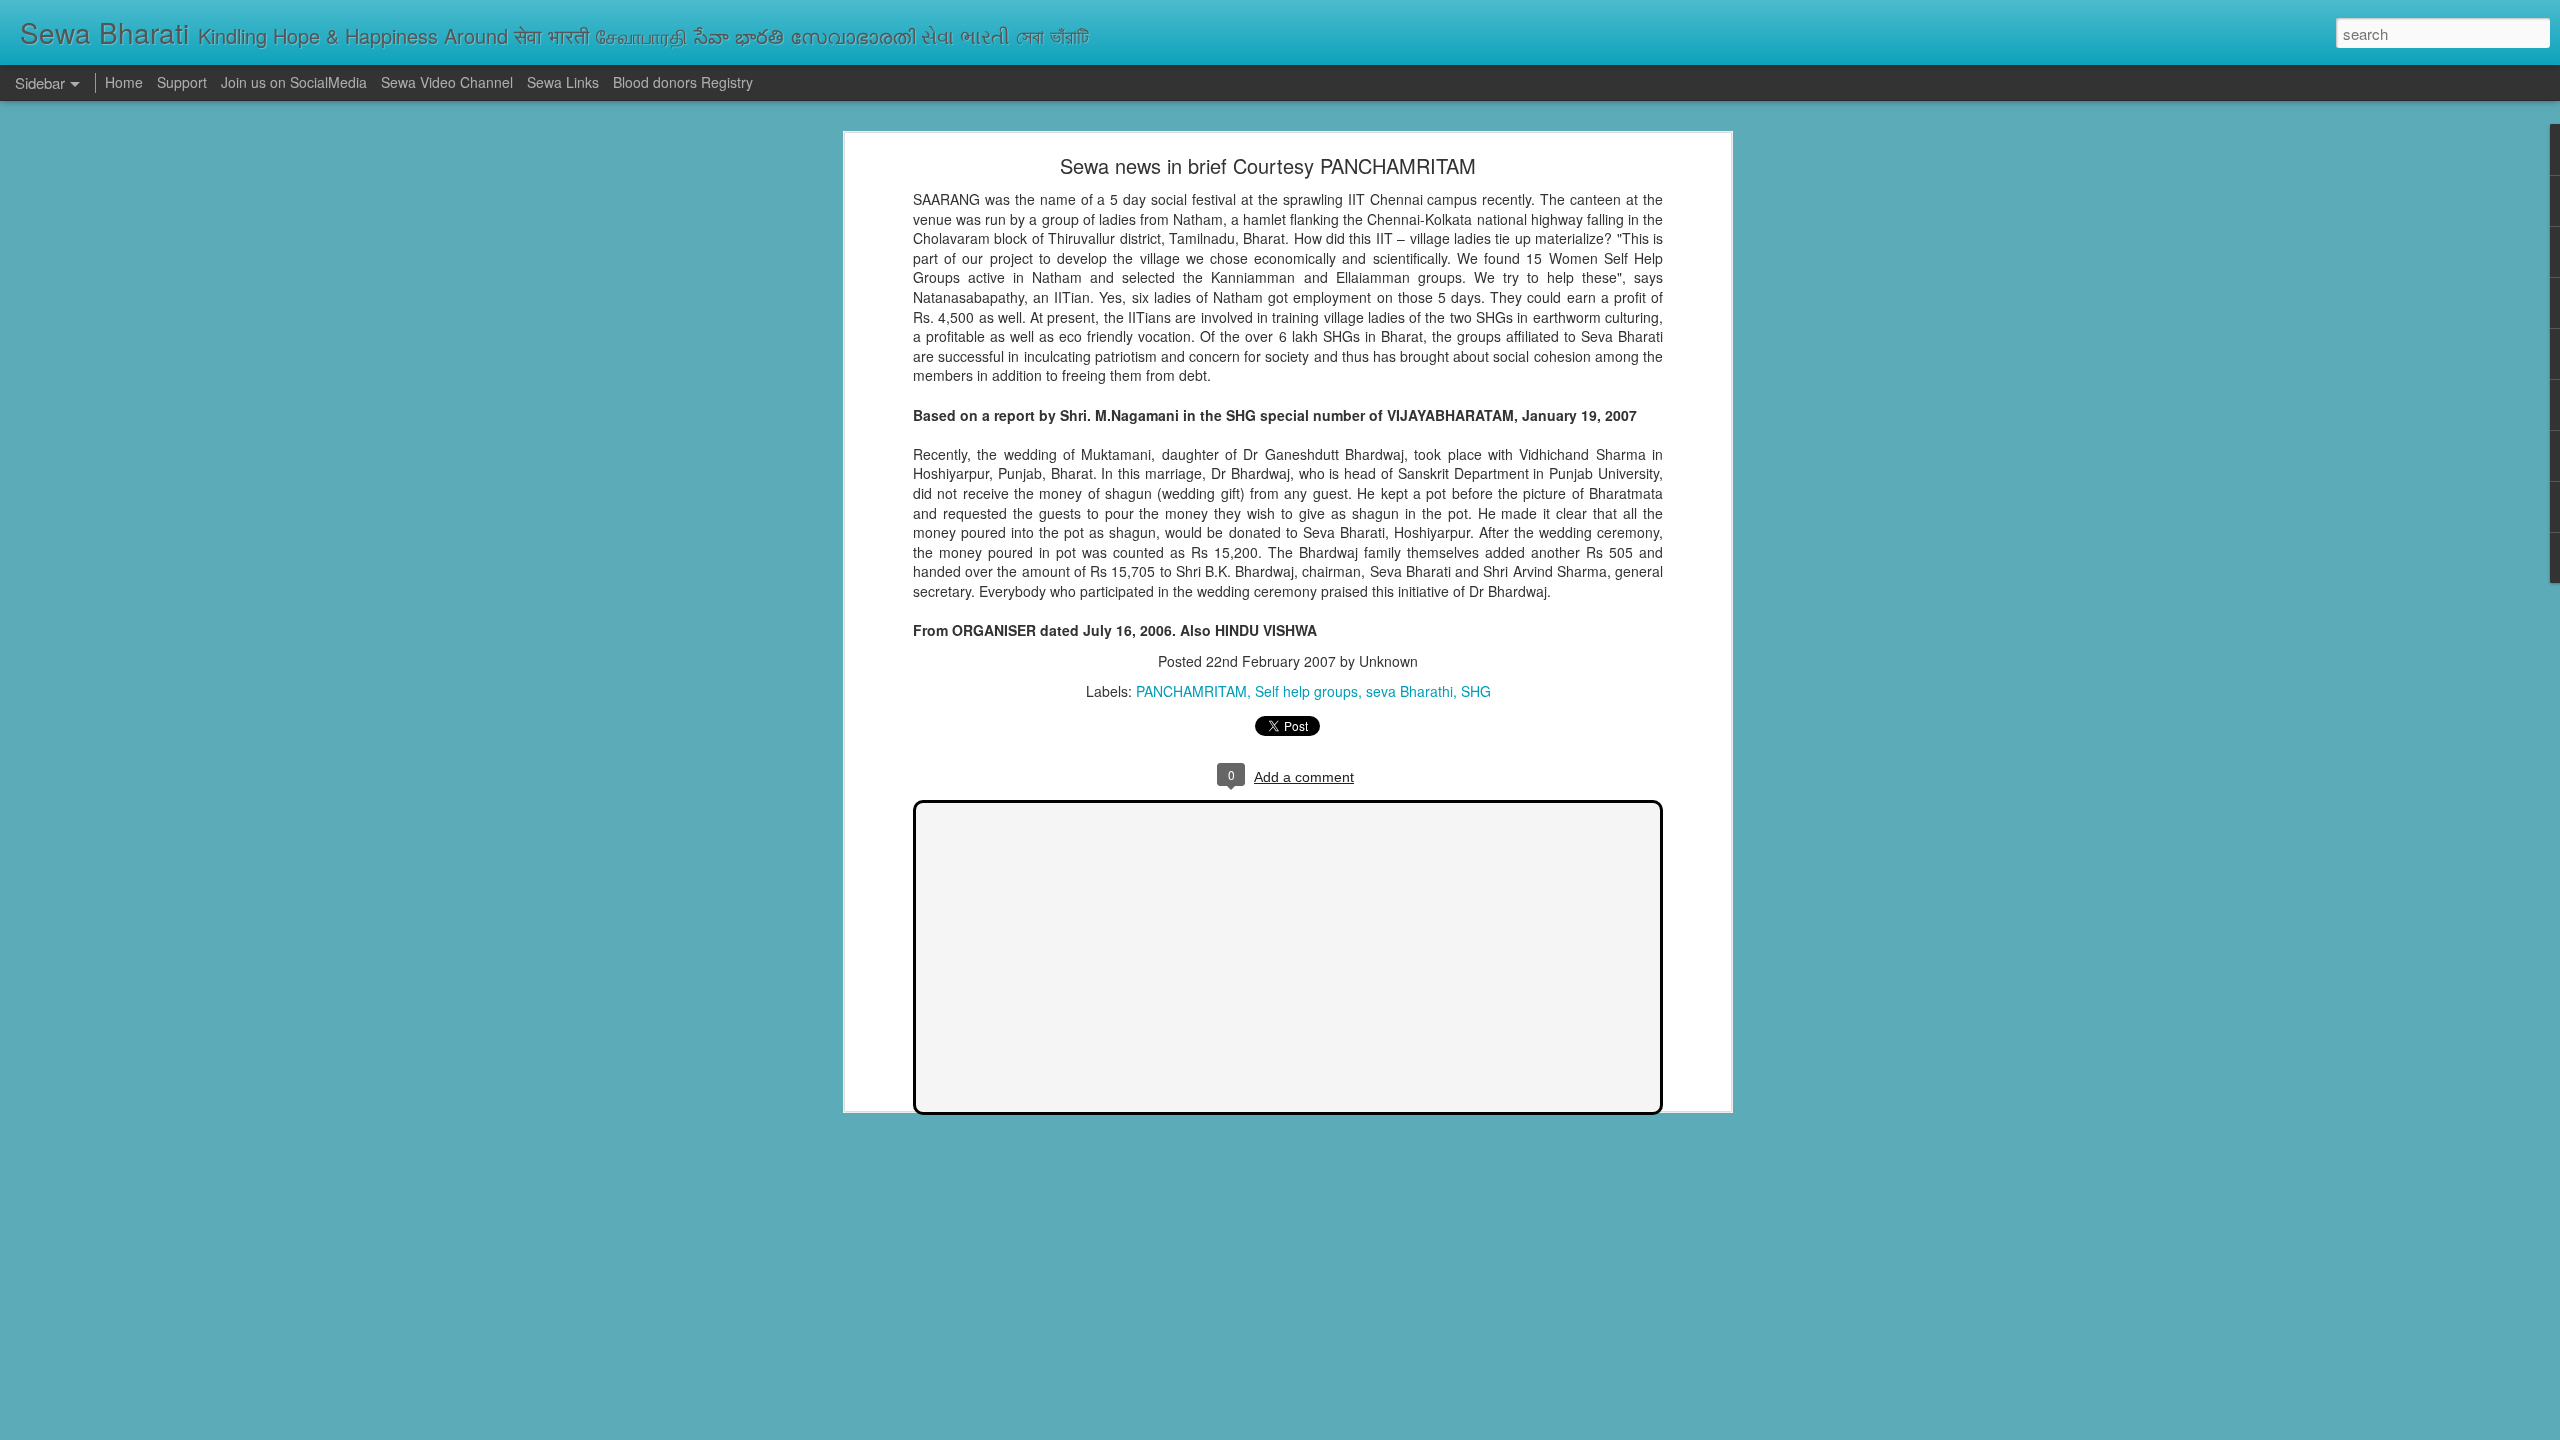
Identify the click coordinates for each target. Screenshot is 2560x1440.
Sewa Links (565, 82)
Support (182, 82)
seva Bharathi (1409, 691)
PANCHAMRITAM (1191, 691)
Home (124, 82)
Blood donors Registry (683, 82)
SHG (1476, 691)
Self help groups (1306, 691)
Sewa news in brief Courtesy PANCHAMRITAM (1268, 165)
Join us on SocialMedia (294, 82)
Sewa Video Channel (447, 82)
